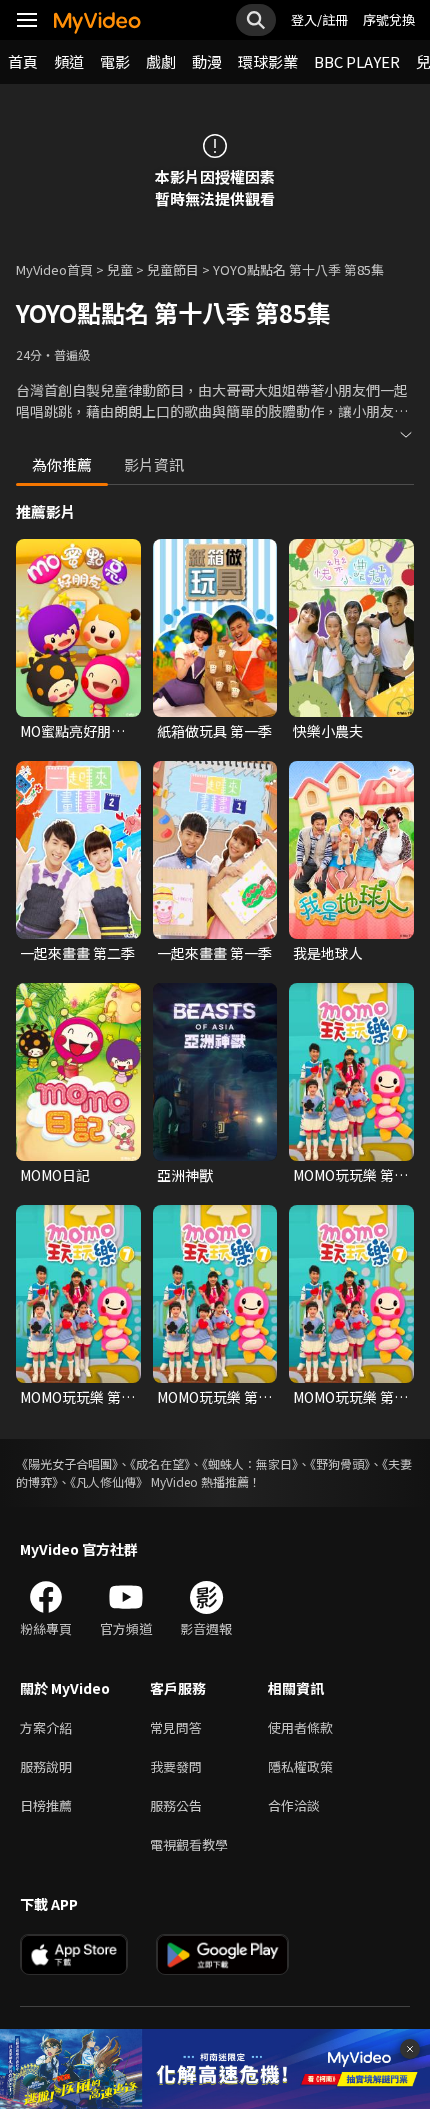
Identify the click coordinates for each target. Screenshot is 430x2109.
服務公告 (176, 1805)
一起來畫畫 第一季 (214, 953)
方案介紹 (46, 1727)
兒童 (120, 269)
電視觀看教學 (189, 1844)
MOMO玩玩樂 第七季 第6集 (214, 1397)
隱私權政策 (300, 1766)
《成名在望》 (160, 1463)
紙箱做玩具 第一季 (214, 731)
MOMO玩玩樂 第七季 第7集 (350, 1397)
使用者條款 (300, 1727)
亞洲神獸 (185, 1175)
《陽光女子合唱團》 (67, 1463)
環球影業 (268, 61)
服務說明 (46, 1766)
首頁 (23, 61)
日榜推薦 (46, 1805)
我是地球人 (328, 953)
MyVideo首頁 (54, 269)
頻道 (69, 61)
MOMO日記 (55, 1175)
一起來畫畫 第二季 (77, 953)
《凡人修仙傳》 (109, 1481)
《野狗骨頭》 (340, 1463)
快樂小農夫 (328, 731)
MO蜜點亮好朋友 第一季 (72, 731)
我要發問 (176, 1766)
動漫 (207, 61)
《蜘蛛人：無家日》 (250, 1463)
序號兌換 (389, 19)
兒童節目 (173, 269)
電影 (115, 61)
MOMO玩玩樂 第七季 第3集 (350, 1175)
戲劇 (161, 61)
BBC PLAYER (357, 61)
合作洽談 (294, 1805)
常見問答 (176, 1727)
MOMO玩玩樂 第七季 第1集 (77, 1397)
